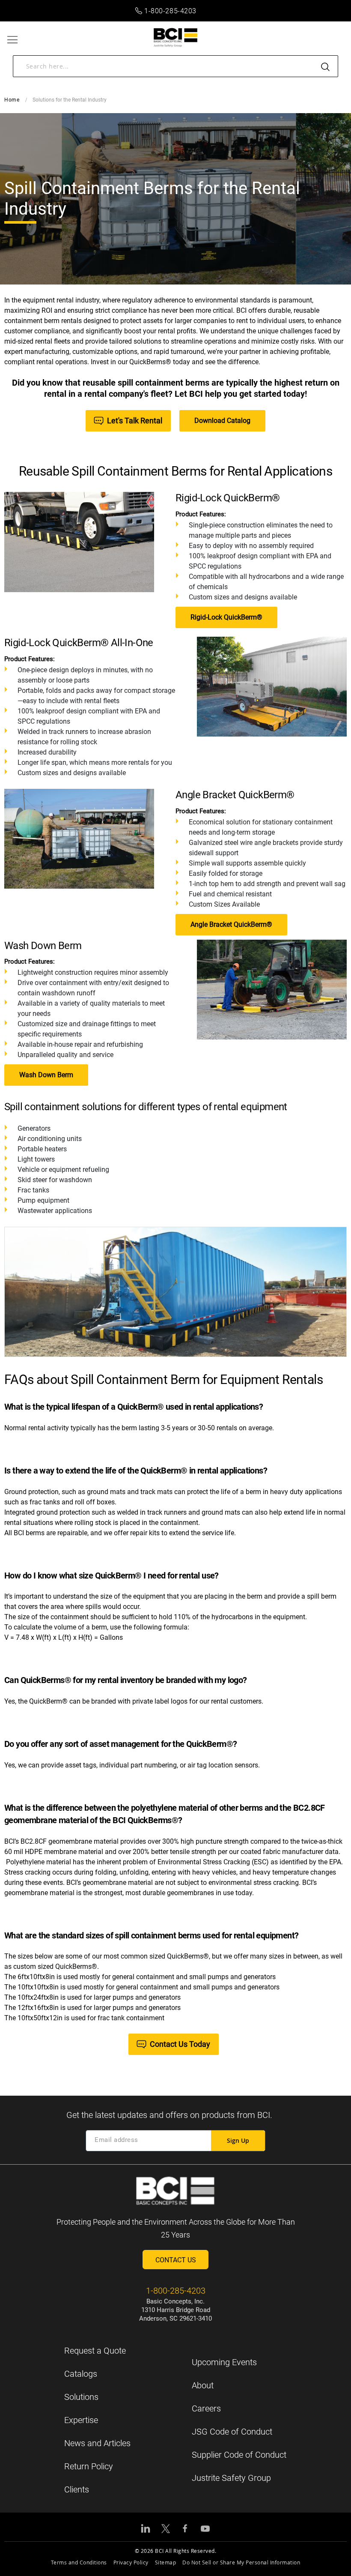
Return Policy (89, 2466)
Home (12, 100)
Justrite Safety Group (231, 2478)
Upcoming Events (224, 2362)
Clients (77, 2489)
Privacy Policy (131, 2562)
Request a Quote (95, 2351)
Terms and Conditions (79, 2562)
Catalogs (81, 2374)
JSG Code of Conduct (232, 2432)
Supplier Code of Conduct (239, 2455)
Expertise (81, 2420)
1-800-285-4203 (170, 11)
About (203, 2385)
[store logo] (176, 37)
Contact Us (176, 2260)
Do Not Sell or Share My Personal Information (241, 2562)
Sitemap (166, 2562)
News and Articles (97, 2443)
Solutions (81, 2397)
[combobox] (175, 66)
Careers (206, 2408)
